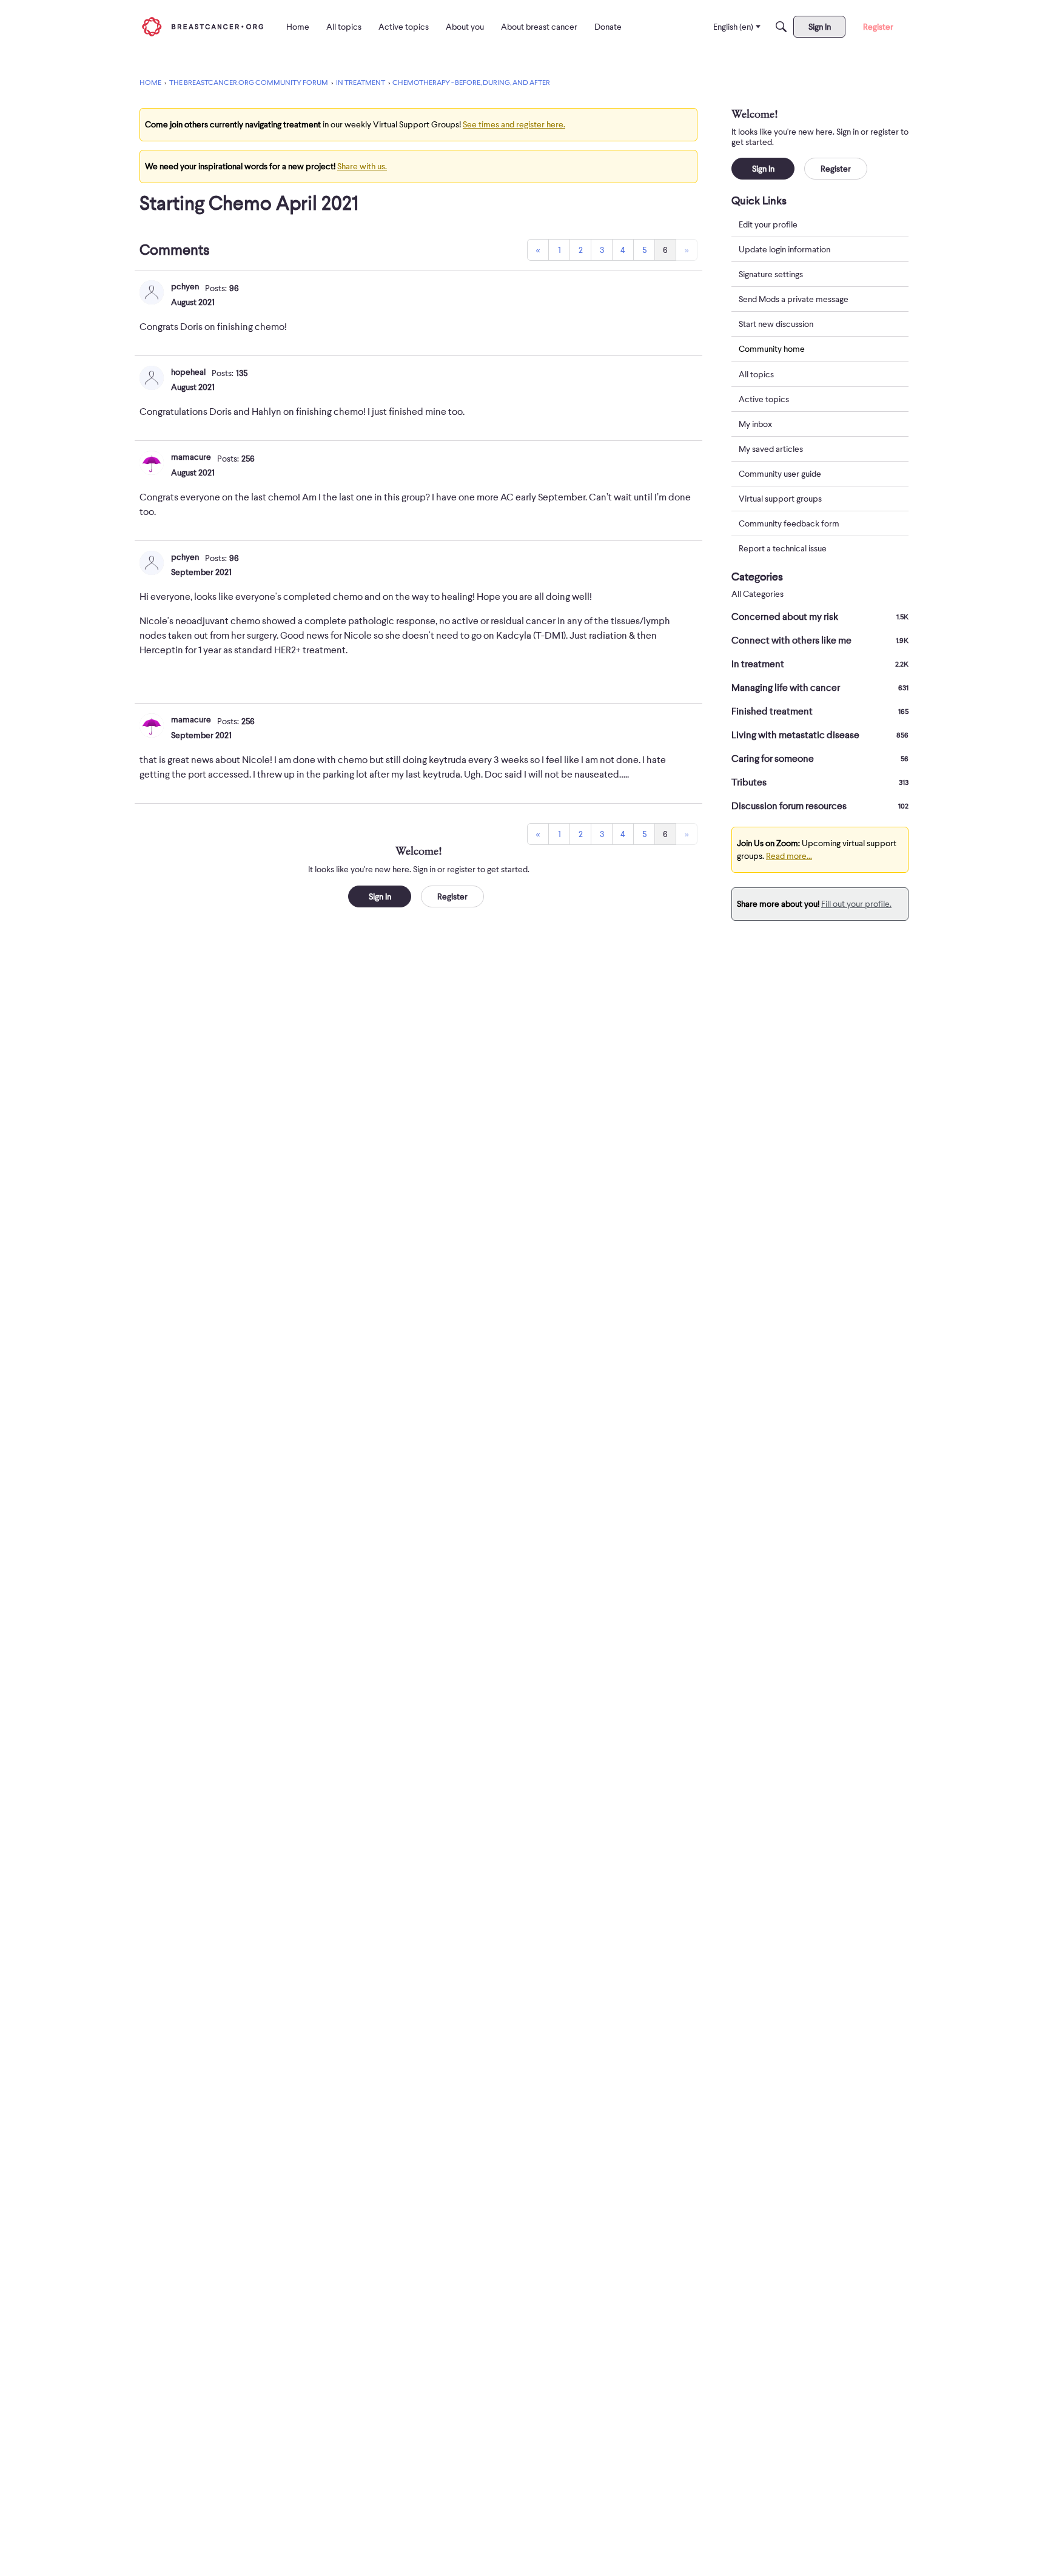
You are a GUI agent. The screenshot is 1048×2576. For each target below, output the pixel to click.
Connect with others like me (820, 641)
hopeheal (188, 372)
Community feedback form (789, 523)
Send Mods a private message (794, 299)
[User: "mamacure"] (152, 463)
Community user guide (780, 474)
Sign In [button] (380, 896)
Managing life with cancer (820, 688)
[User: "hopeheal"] (152, 378)
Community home (772, 349)
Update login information (784, 249)
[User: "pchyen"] (152, 292)
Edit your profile (768, 224)
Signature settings (771, 274)
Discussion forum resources (820, 806)
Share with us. (362, 166)
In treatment (820, 664)
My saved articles (771, 449)
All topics (756, 374)
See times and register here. (514, 124)
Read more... (789, 856)
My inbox (755, 424)
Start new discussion (776, 324)
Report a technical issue (783, 548)
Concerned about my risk (820, 617)
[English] (203, 26)
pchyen (185, 286)
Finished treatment (820, 711)
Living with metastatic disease (820, 735)
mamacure (191, 457)
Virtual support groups (780, 499)
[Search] (781, 27)
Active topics (764, 399)
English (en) (733, 27)
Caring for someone (820, 759)
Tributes (820, 782)
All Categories (757, 594)
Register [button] (452, 896)
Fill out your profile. (856, 904)
